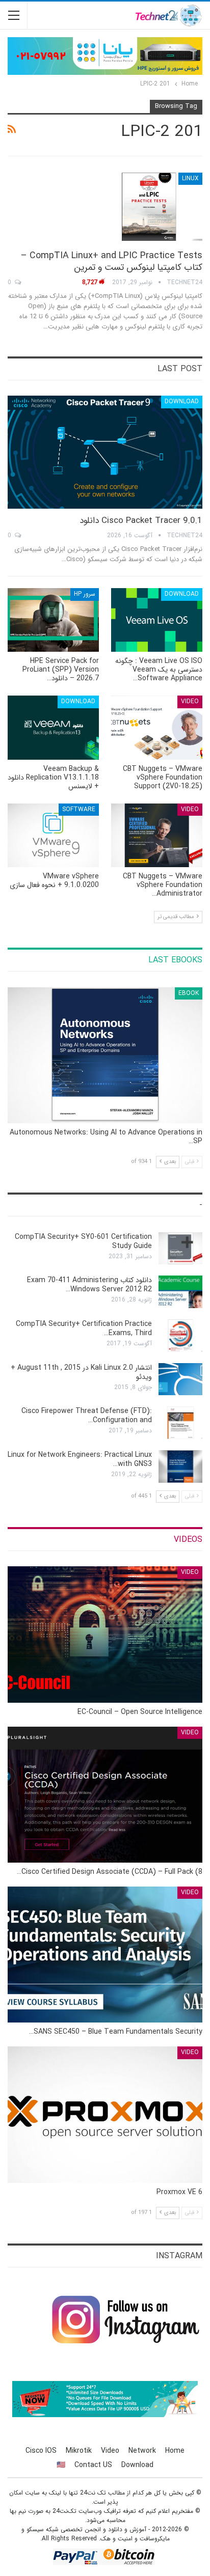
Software (79, 809)
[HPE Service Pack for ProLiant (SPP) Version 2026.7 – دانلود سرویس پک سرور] (53, 620)
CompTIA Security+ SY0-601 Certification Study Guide (83, 1241)
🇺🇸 (61, 2465)
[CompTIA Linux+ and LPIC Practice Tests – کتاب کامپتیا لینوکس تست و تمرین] (149, 207)
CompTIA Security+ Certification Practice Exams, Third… (84, 1328)
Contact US (93, 2465)
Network (142, 2451)
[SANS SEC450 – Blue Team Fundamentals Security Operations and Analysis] (105, 1955)
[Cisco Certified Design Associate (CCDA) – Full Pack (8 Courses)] (105, 1795)
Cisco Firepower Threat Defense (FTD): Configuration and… (87, 1416)
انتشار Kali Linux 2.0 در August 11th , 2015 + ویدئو (81, 1372)
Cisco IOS (41, 2451)
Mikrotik (79, 2451)
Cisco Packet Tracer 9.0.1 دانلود (141, 521)
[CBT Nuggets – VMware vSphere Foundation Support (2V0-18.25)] (157, 727)
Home (175, 2451)
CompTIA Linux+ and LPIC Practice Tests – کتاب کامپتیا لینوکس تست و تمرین (112, 261)
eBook (189, 993)
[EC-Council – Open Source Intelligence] (105, 1634)
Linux (190, 178)
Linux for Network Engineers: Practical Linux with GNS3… (80, 1459)
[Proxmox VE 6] (105, 2114)
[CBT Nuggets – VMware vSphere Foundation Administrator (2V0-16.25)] (157, 835)
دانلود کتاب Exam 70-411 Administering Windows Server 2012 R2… (89, 1285)
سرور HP (85, 594)
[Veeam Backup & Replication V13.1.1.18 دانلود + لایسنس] (53, 727)
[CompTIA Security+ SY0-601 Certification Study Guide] (180, 1249)
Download (182, 401)
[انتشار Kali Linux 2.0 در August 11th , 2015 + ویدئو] (180, 1379)
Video (190, 701)
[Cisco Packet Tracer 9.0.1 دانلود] (105, 452)
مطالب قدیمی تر (177, 917)
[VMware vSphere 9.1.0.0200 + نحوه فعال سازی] (53, 835)
